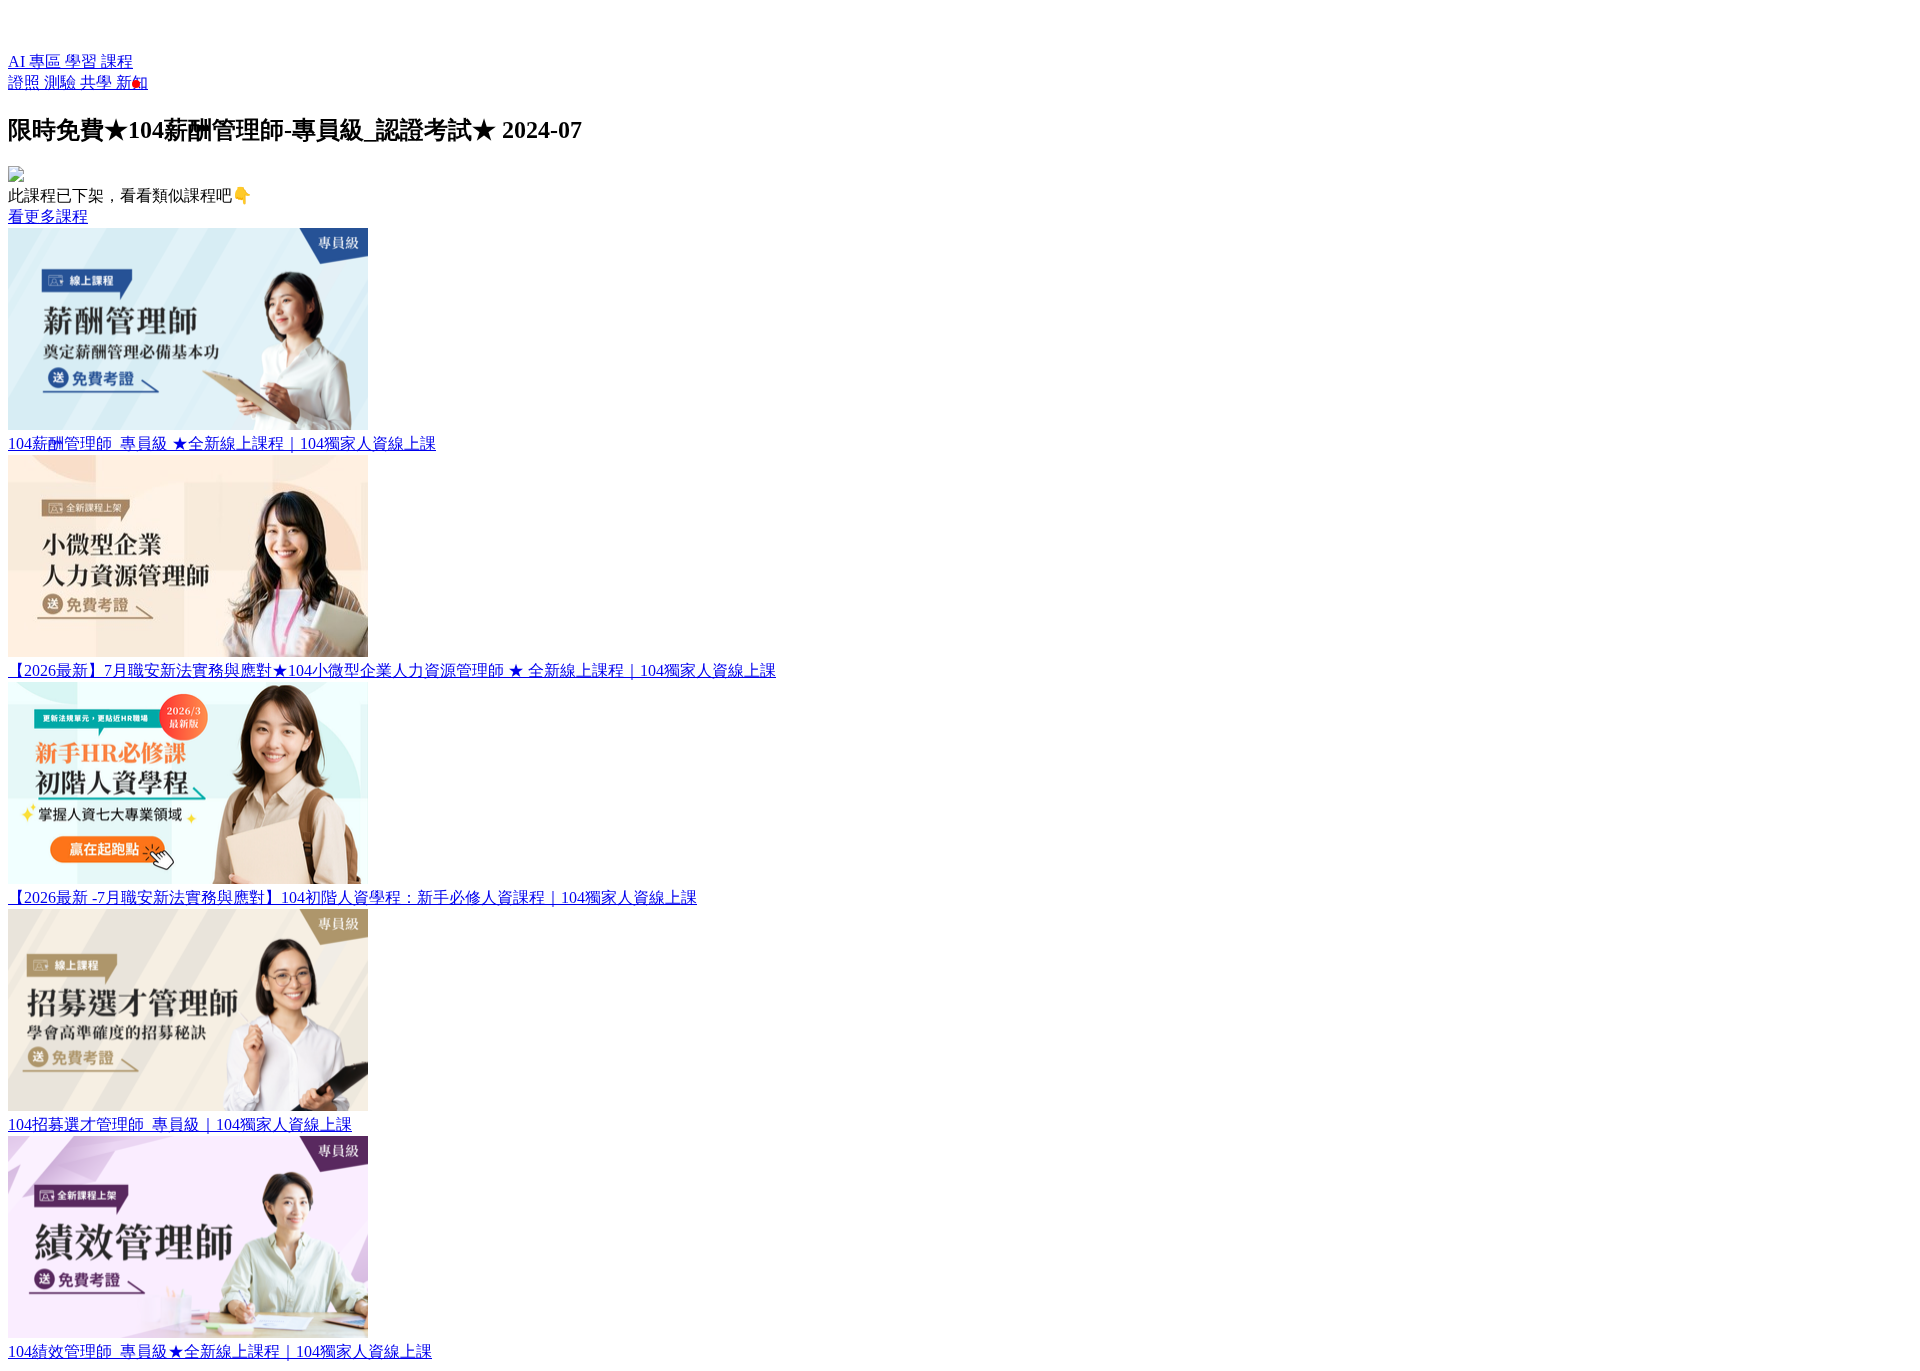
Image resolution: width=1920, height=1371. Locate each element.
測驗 (62, 82)
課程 (117, 61)
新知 (132, 82)
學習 (83, 61)
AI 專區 (36, 61)
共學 (98, 82)
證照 (26, 82)
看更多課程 (48, 216)
